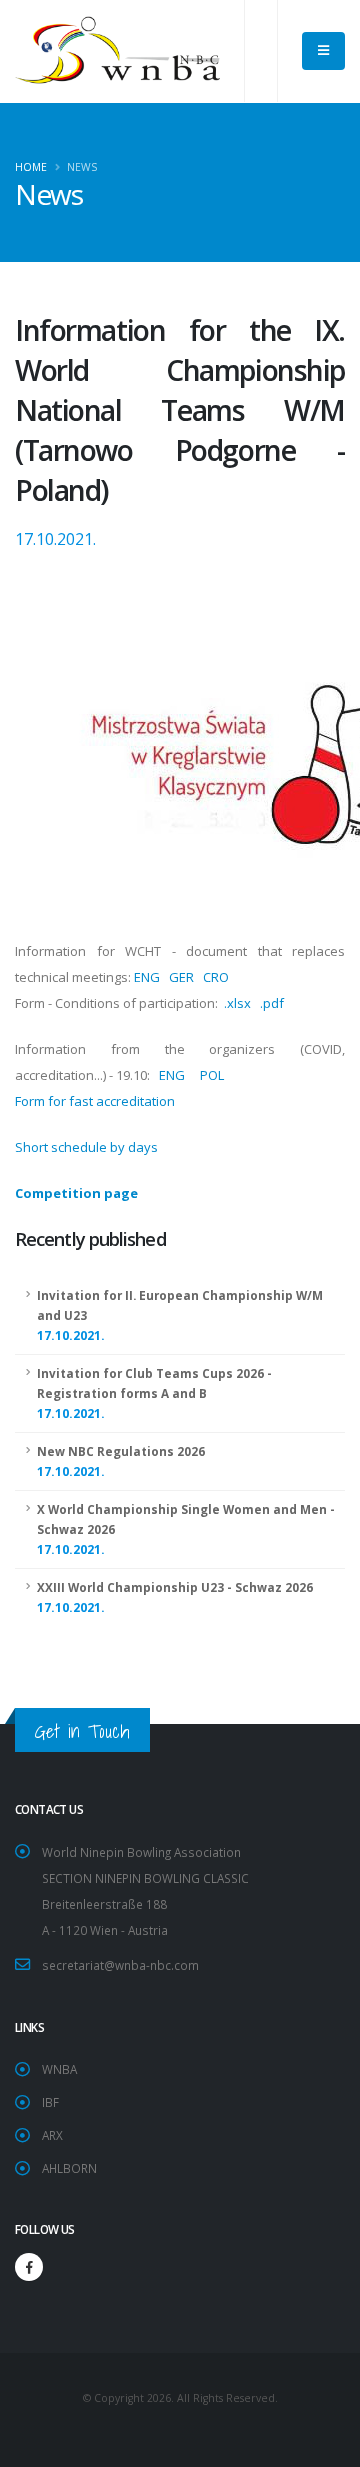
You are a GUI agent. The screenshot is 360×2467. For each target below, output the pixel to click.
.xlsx (237, 1003)
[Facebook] (29, 2267)
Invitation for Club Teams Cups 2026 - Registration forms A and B (154, 1393)
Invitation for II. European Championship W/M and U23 (180, 1315)
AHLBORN (69, 2168)
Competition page (76, 1193)
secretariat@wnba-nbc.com (120, 1965)
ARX (52, 2135)
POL (212, 1075)
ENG (147, 977)
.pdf (272, 1003)
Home (31, 167)
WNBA (59, 2069)
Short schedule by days (86, 1147)
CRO (216, 977)
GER (181, 977)
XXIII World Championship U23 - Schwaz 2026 (175, 1597)
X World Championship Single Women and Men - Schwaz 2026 (186, 1529)
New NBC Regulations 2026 (121, 1461)
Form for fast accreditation (95, 1101)
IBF (50, 2102)
